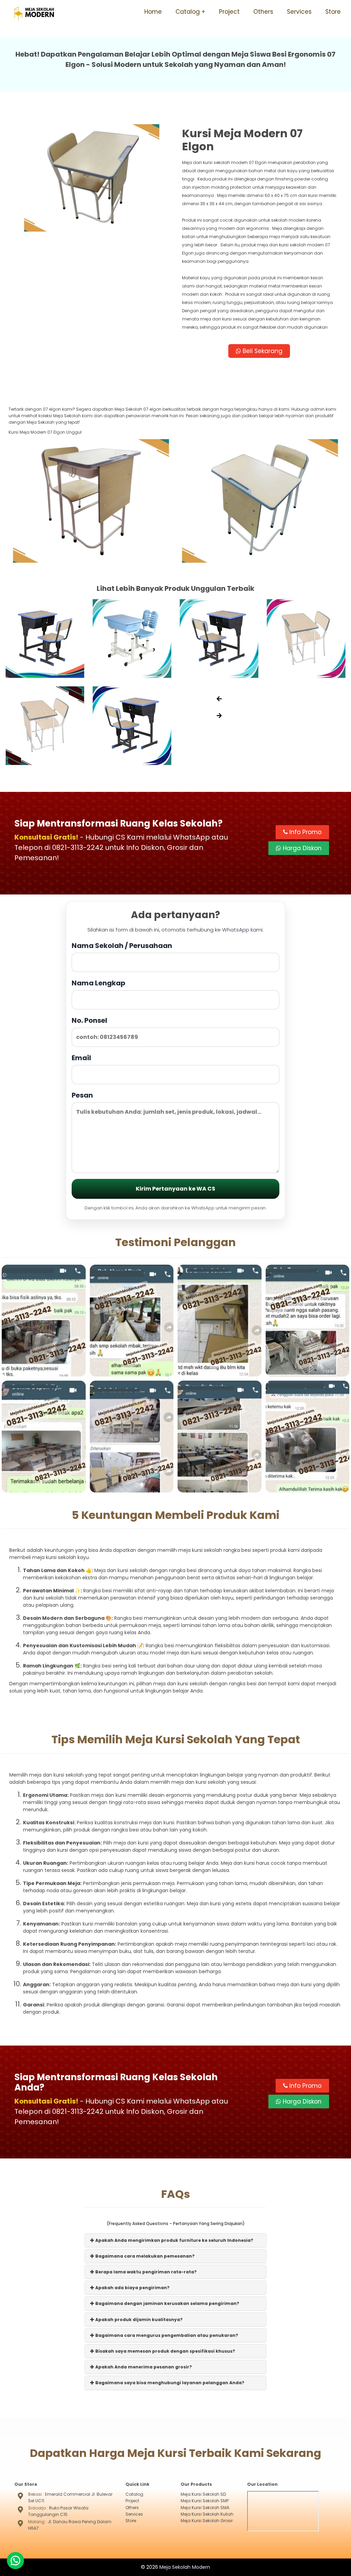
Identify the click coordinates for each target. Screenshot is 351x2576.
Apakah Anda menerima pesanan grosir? (143, 2367)
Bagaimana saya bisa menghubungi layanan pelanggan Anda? (169, 2383)
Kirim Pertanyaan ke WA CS (175, 1189)
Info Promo (305, 832)
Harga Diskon (301, 848)
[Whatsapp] (15, 2561)
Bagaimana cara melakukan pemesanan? (144, 2256)
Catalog (188, 12)
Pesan (82, 1095)
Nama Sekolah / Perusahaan (122, 946)
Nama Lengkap (99, 983)
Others (263, 12)
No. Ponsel (89, 1020)
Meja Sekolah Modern (185, 2567)
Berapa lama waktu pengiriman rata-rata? (146, 2272)
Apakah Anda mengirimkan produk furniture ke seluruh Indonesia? (174, 2240)
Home (153, 12)
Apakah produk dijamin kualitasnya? (138, 2320)
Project (229, 12)
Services (299, 12)
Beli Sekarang (262, 351)
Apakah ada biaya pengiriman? (132, 2288)
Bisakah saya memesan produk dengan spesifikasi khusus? (165, 2351)
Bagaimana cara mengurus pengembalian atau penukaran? (166, 2335)
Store (333, 12)
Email (81, 1058)
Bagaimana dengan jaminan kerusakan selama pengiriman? (167, 2303)
